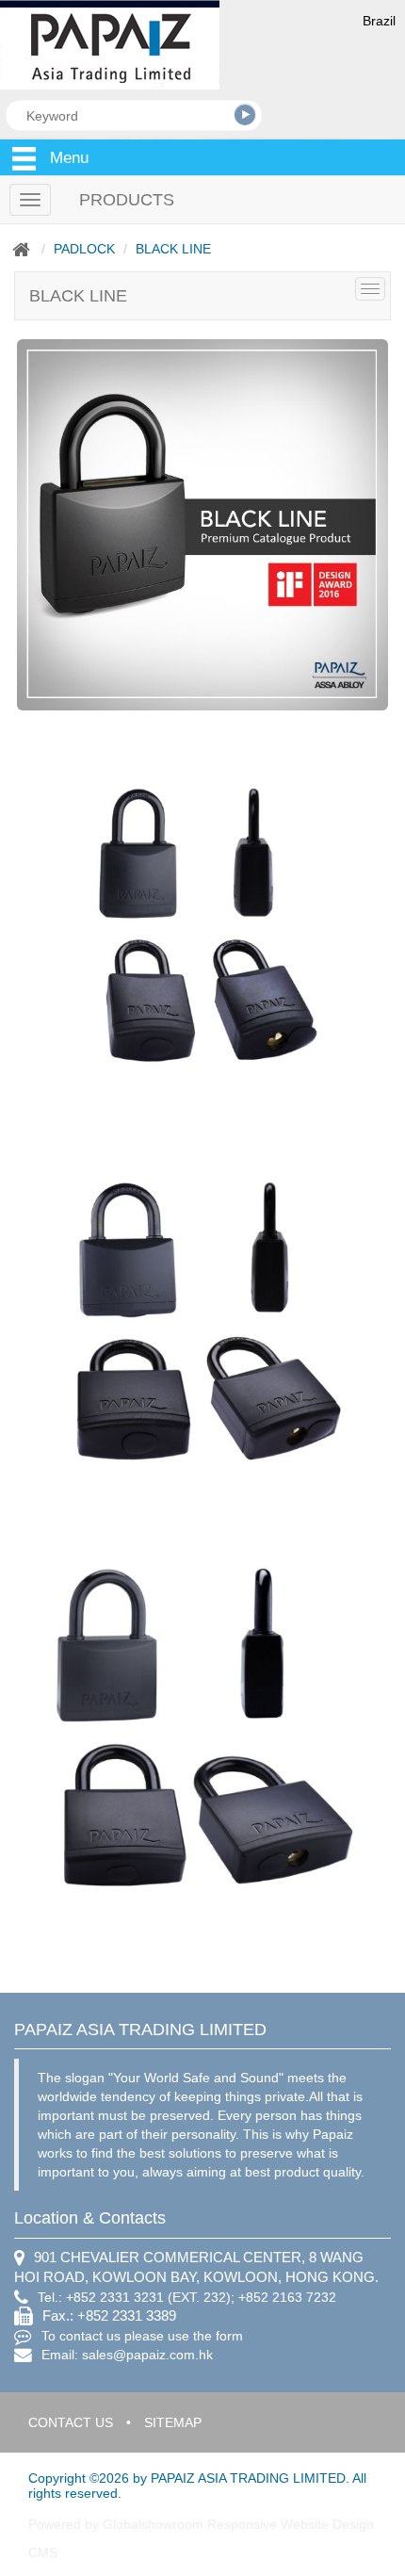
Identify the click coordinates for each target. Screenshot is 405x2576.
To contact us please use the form (142, 2336)
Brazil (379, 21)
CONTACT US (71, 2422)
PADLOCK (84, 249)
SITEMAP (173, 2422)
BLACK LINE (173, 249)
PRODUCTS (127, 200)
